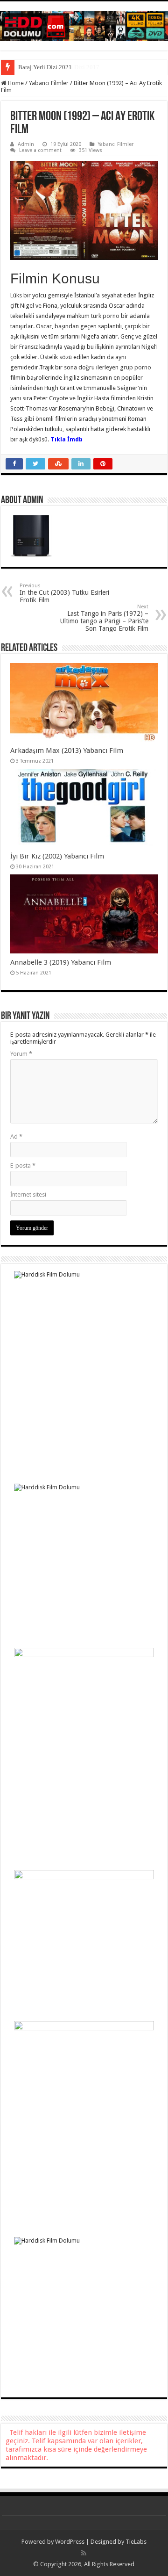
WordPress (70, 2542)
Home (15, 83)
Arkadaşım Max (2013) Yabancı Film (67, 750)
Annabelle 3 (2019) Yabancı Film (61, 962)
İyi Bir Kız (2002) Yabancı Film (57, 856)
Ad (16, 1136)
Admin (26, 144)
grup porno (136, 367)
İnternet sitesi (28, 1194)
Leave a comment (40, 150)
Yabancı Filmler (49, 83)
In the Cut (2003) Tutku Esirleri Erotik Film (64, 593)
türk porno (105, 316)
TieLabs (136, 2542)
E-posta (23, 1165)
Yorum (21, 1054)
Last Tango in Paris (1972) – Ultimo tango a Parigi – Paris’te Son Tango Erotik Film (104, 618)
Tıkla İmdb (66, 439)
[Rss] (84, 2553)
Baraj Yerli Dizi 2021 (45, 67)
